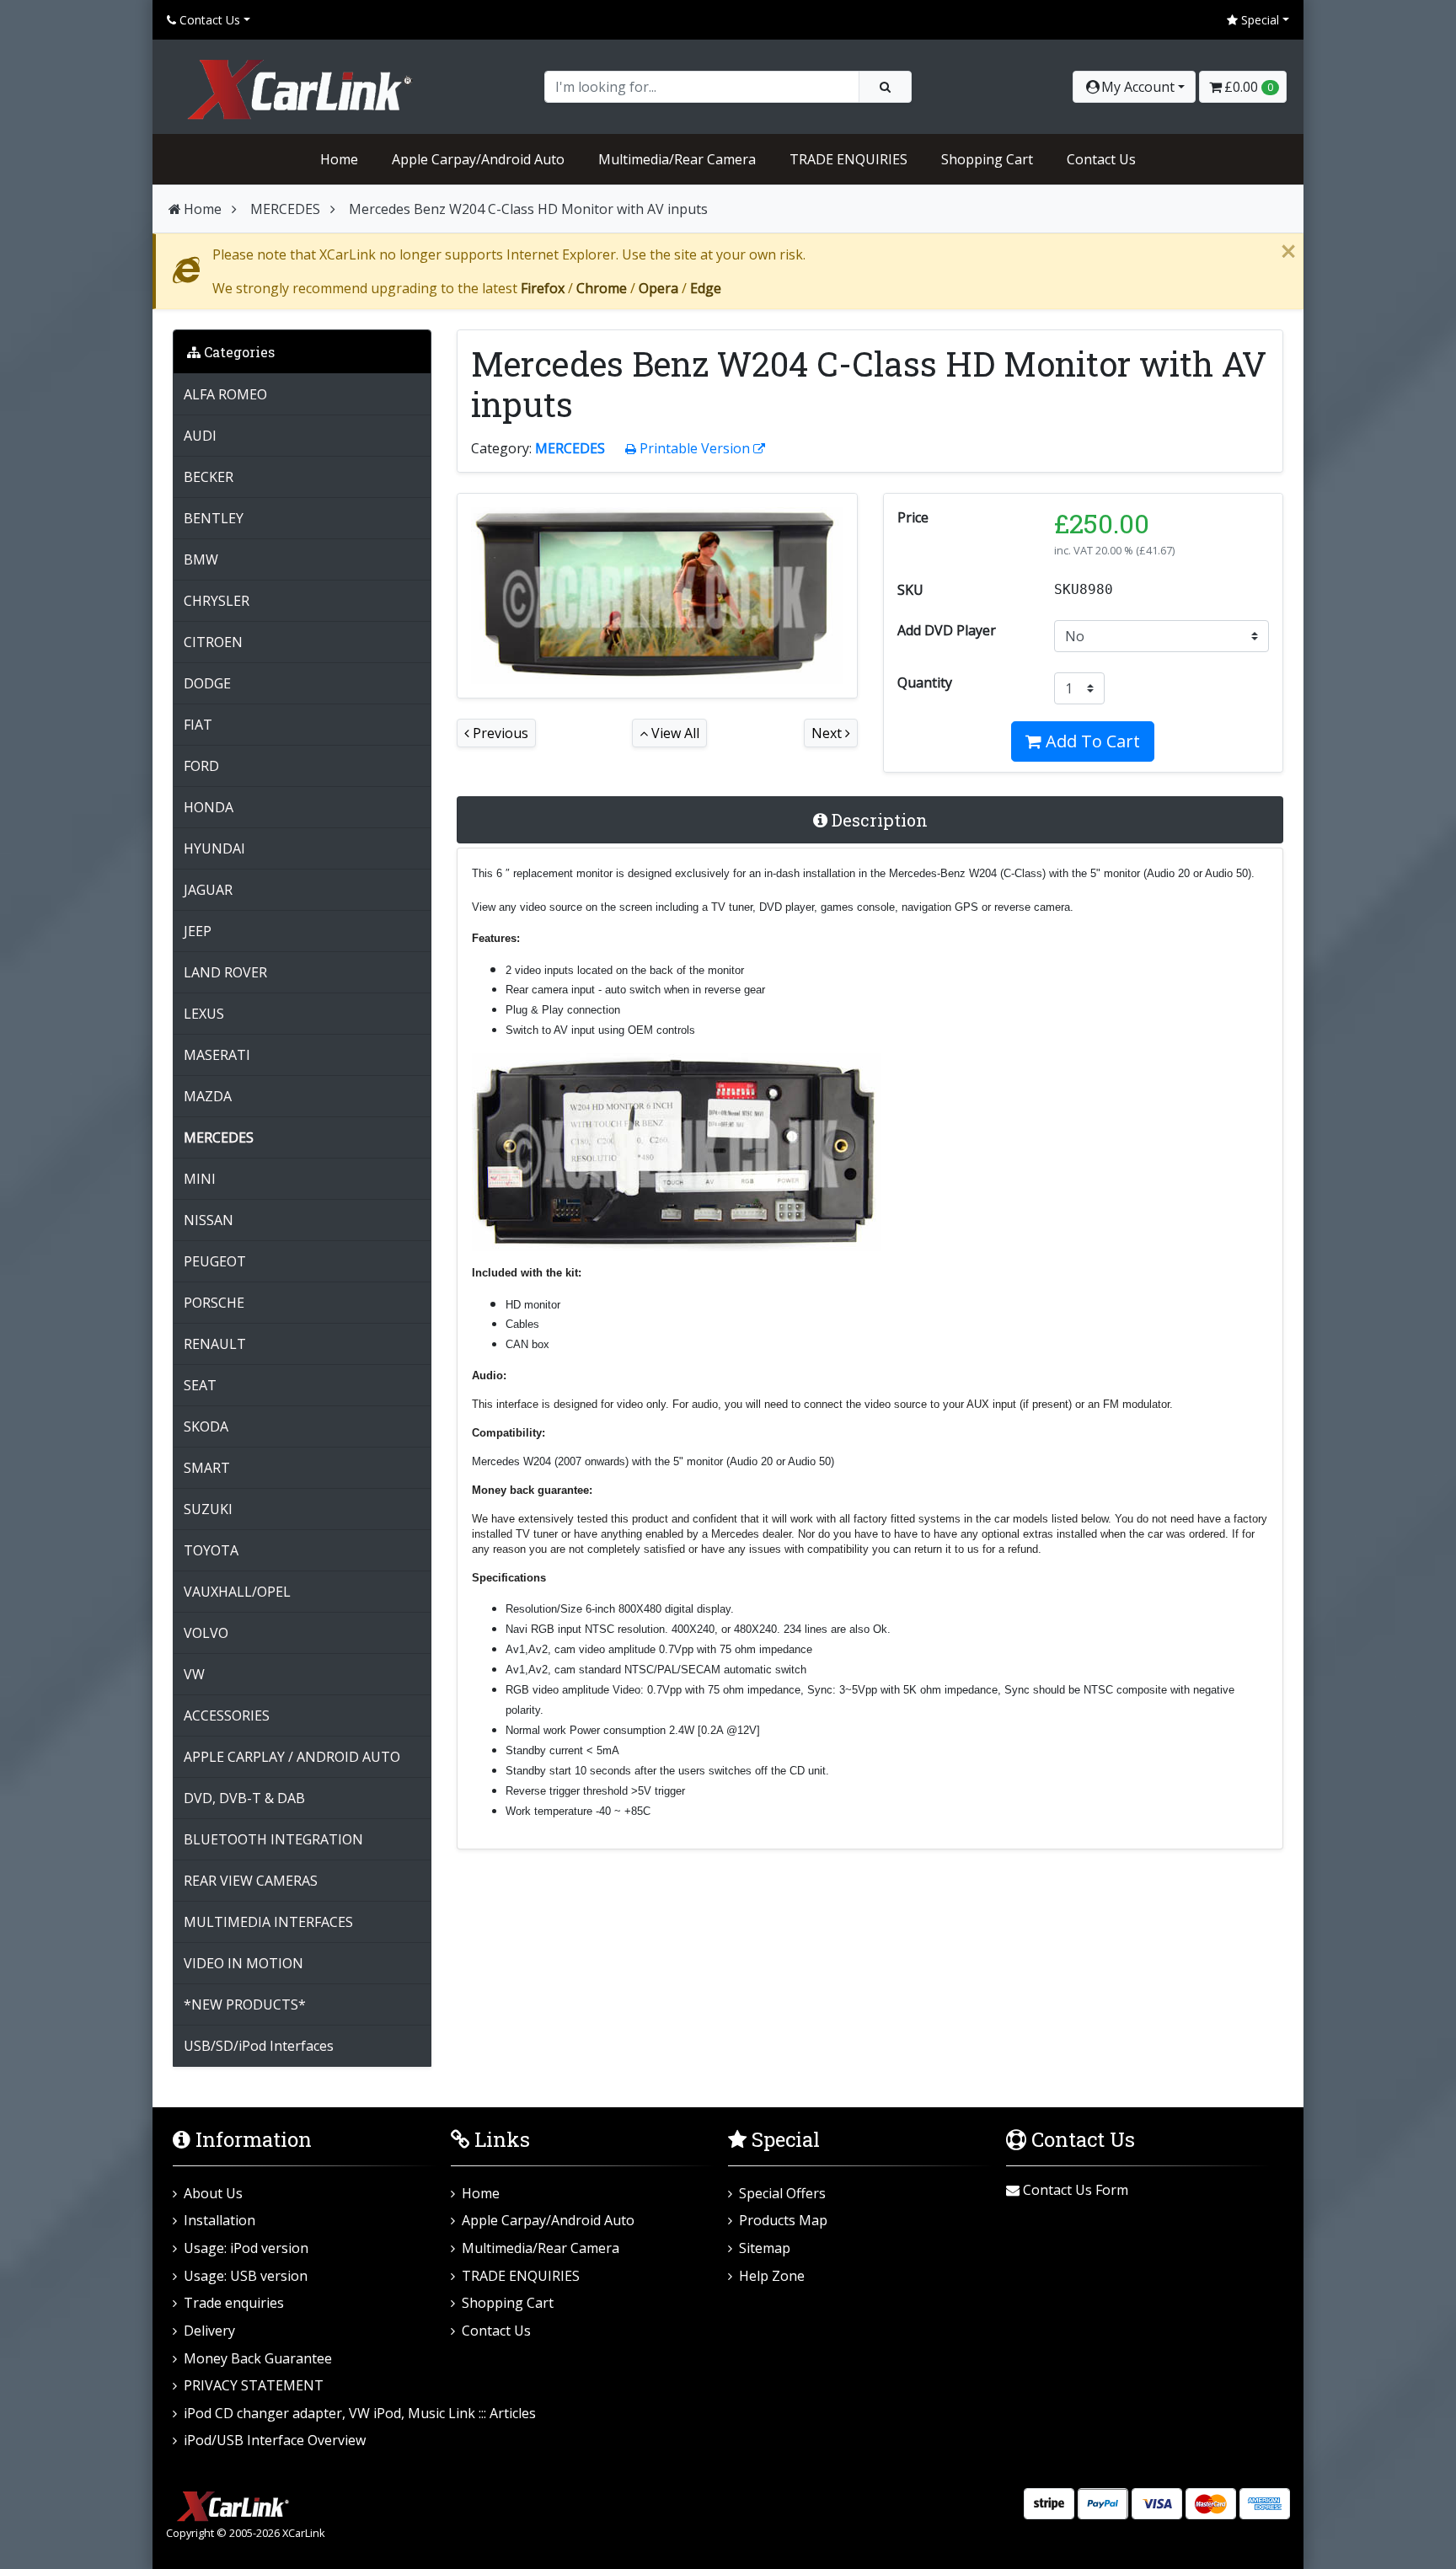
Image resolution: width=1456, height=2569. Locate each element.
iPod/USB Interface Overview (275, 2440)
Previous (499, 733)
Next (828, 733)
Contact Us (208, 20)
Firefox (543, 288)
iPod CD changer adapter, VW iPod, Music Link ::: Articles (360, 2413)
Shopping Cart (987, 159)
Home (339, 159)
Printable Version (695, 448)
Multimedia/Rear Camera (677, 159)
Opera (658, 288)
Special (1258, 20)
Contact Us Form (1074, 2190)
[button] (1134, 87)
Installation (219, 2220)
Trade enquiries (234, 2303)
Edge (706, 288)
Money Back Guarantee (258, 2358)
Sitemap (765, 2248)
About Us (213, 2193)
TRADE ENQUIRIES (848, 159)
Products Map (783, 2220)
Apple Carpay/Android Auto (478, 159)
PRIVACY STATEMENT (254, 2385)
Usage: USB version (246, 2276)
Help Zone (772, 2276)
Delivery (209, 2331)
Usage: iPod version (246, 2248)
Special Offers (782, 2193)
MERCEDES (285, 209)
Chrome (602, 288)
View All (674, 733)
